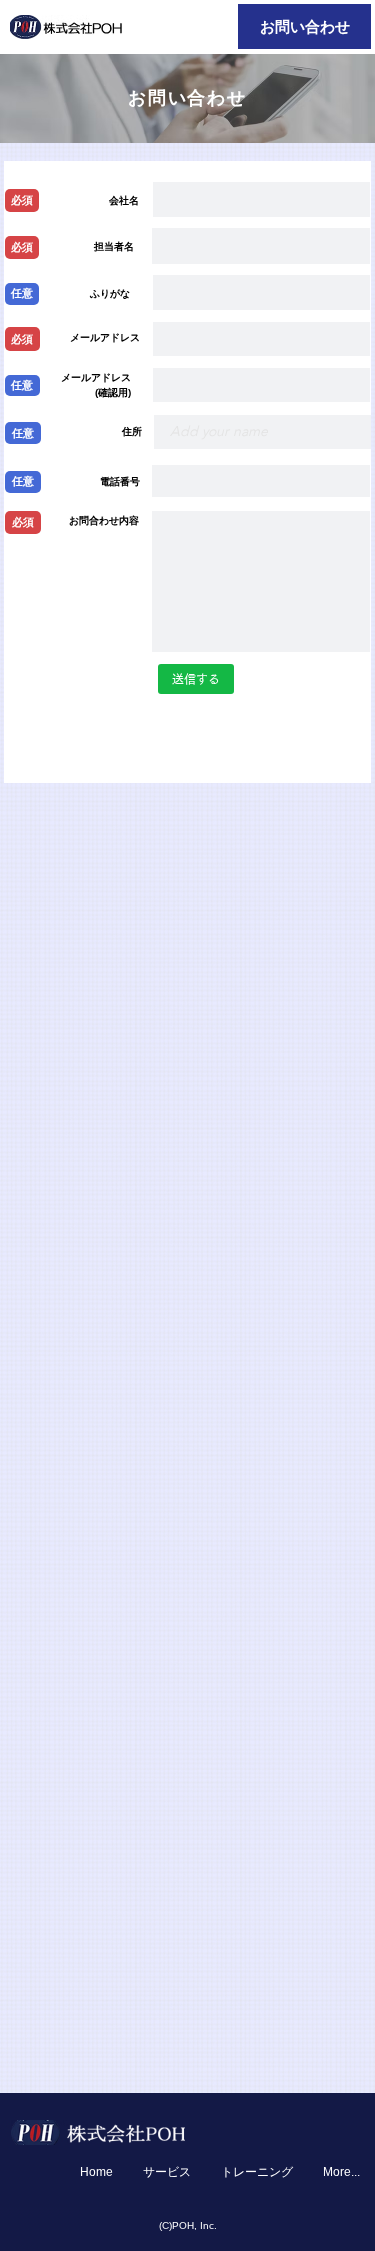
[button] (22, 339)
